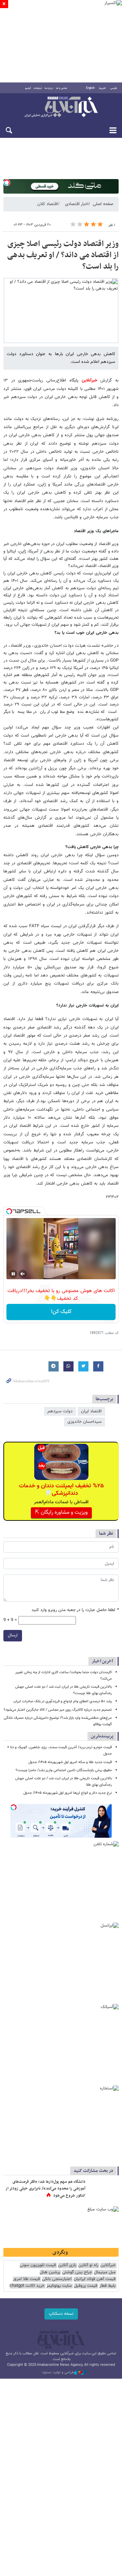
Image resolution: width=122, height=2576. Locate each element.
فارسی (114, 88)
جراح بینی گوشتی (77, 2272)
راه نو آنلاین (88, 2265)
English (90, 88)
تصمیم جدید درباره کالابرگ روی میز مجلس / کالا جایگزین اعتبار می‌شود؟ (58, 1710)
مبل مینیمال (105, 2272)
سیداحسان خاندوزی (85, 1422)
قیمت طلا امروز (26, 2279)
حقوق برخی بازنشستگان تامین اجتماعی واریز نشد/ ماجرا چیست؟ (64, 1770)
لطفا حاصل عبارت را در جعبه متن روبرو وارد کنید (75, 1610)
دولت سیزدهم (60, 1411)
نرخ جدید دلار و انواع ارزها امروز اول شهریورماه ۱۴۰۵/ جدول (68, 1793)
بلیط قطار (107, 2286)
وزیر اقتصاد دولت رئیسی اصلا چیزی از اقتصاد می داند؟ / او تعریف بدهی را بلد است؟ (63, 255)
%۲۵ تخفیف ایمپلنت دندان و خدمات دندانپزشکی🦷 (61, 1490)
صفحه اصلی (103, 204)
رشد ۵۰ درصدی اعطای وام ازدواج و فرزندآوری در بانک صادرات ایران (63, 1701)
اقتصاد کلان (48, 204)
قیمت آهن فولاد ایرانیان (95, 2279)
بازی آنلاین (67, 2265)
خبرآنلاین (61, 107)
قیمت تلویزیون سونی (38, 2265)
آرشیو (28, 88)
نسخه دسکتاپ (61, 2314)
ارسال (13, 1635)
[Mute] (23, 1274)
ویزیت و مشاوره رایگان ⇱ (61, 1513)
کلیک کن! (61, 1312)
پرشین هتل (50, 2272)
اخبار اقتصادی (77, 204)
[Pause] (13, 1274)
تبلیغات (38, 88)
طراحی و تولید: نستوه (58, 2373)
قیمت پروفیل (86, 2286)
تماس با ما (62, 88)
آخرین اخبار (103, 1661)
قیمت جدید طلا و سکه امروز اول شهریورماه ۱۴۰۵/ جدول (70, 1762)
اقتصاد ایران (91, 1411)
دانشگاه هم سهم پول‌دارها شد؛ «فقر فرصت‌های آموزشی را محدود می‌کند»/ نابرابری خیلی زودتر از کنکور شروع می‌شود (45, 2189)
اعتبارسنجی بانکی (57, 2279)
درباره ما (49, 88)
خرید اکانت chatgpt (27, 2286)
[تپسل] (7, 182)
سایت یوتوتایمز (59, 2286)
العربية (102, 88)
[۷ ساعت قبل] (103, 2189)
